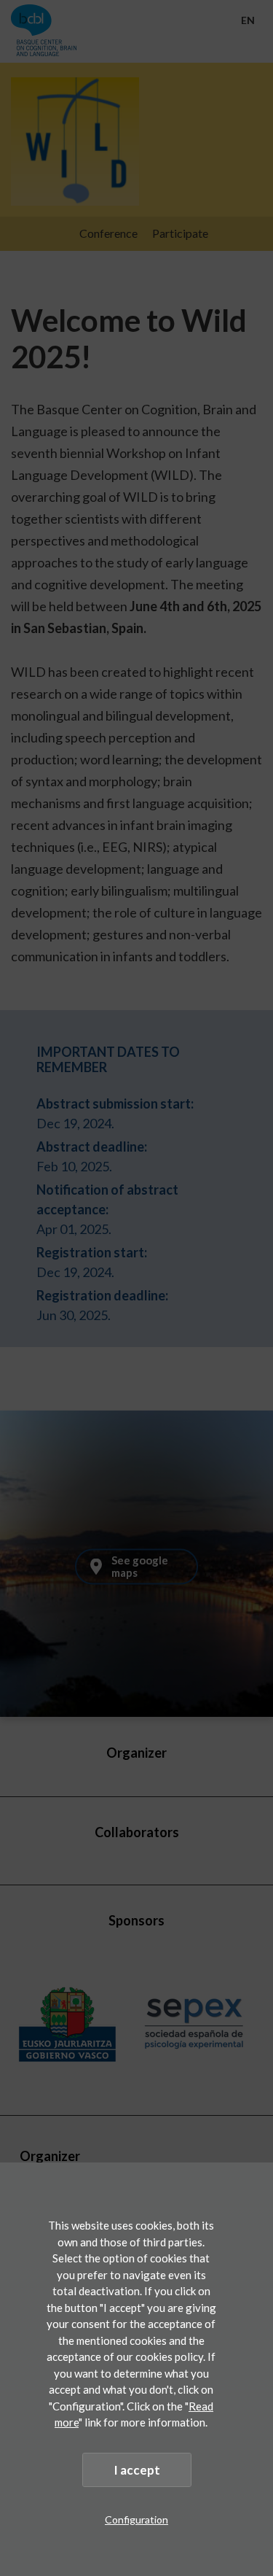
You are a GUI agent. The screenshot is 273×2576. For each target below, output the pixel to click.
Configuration (136, 2519)
